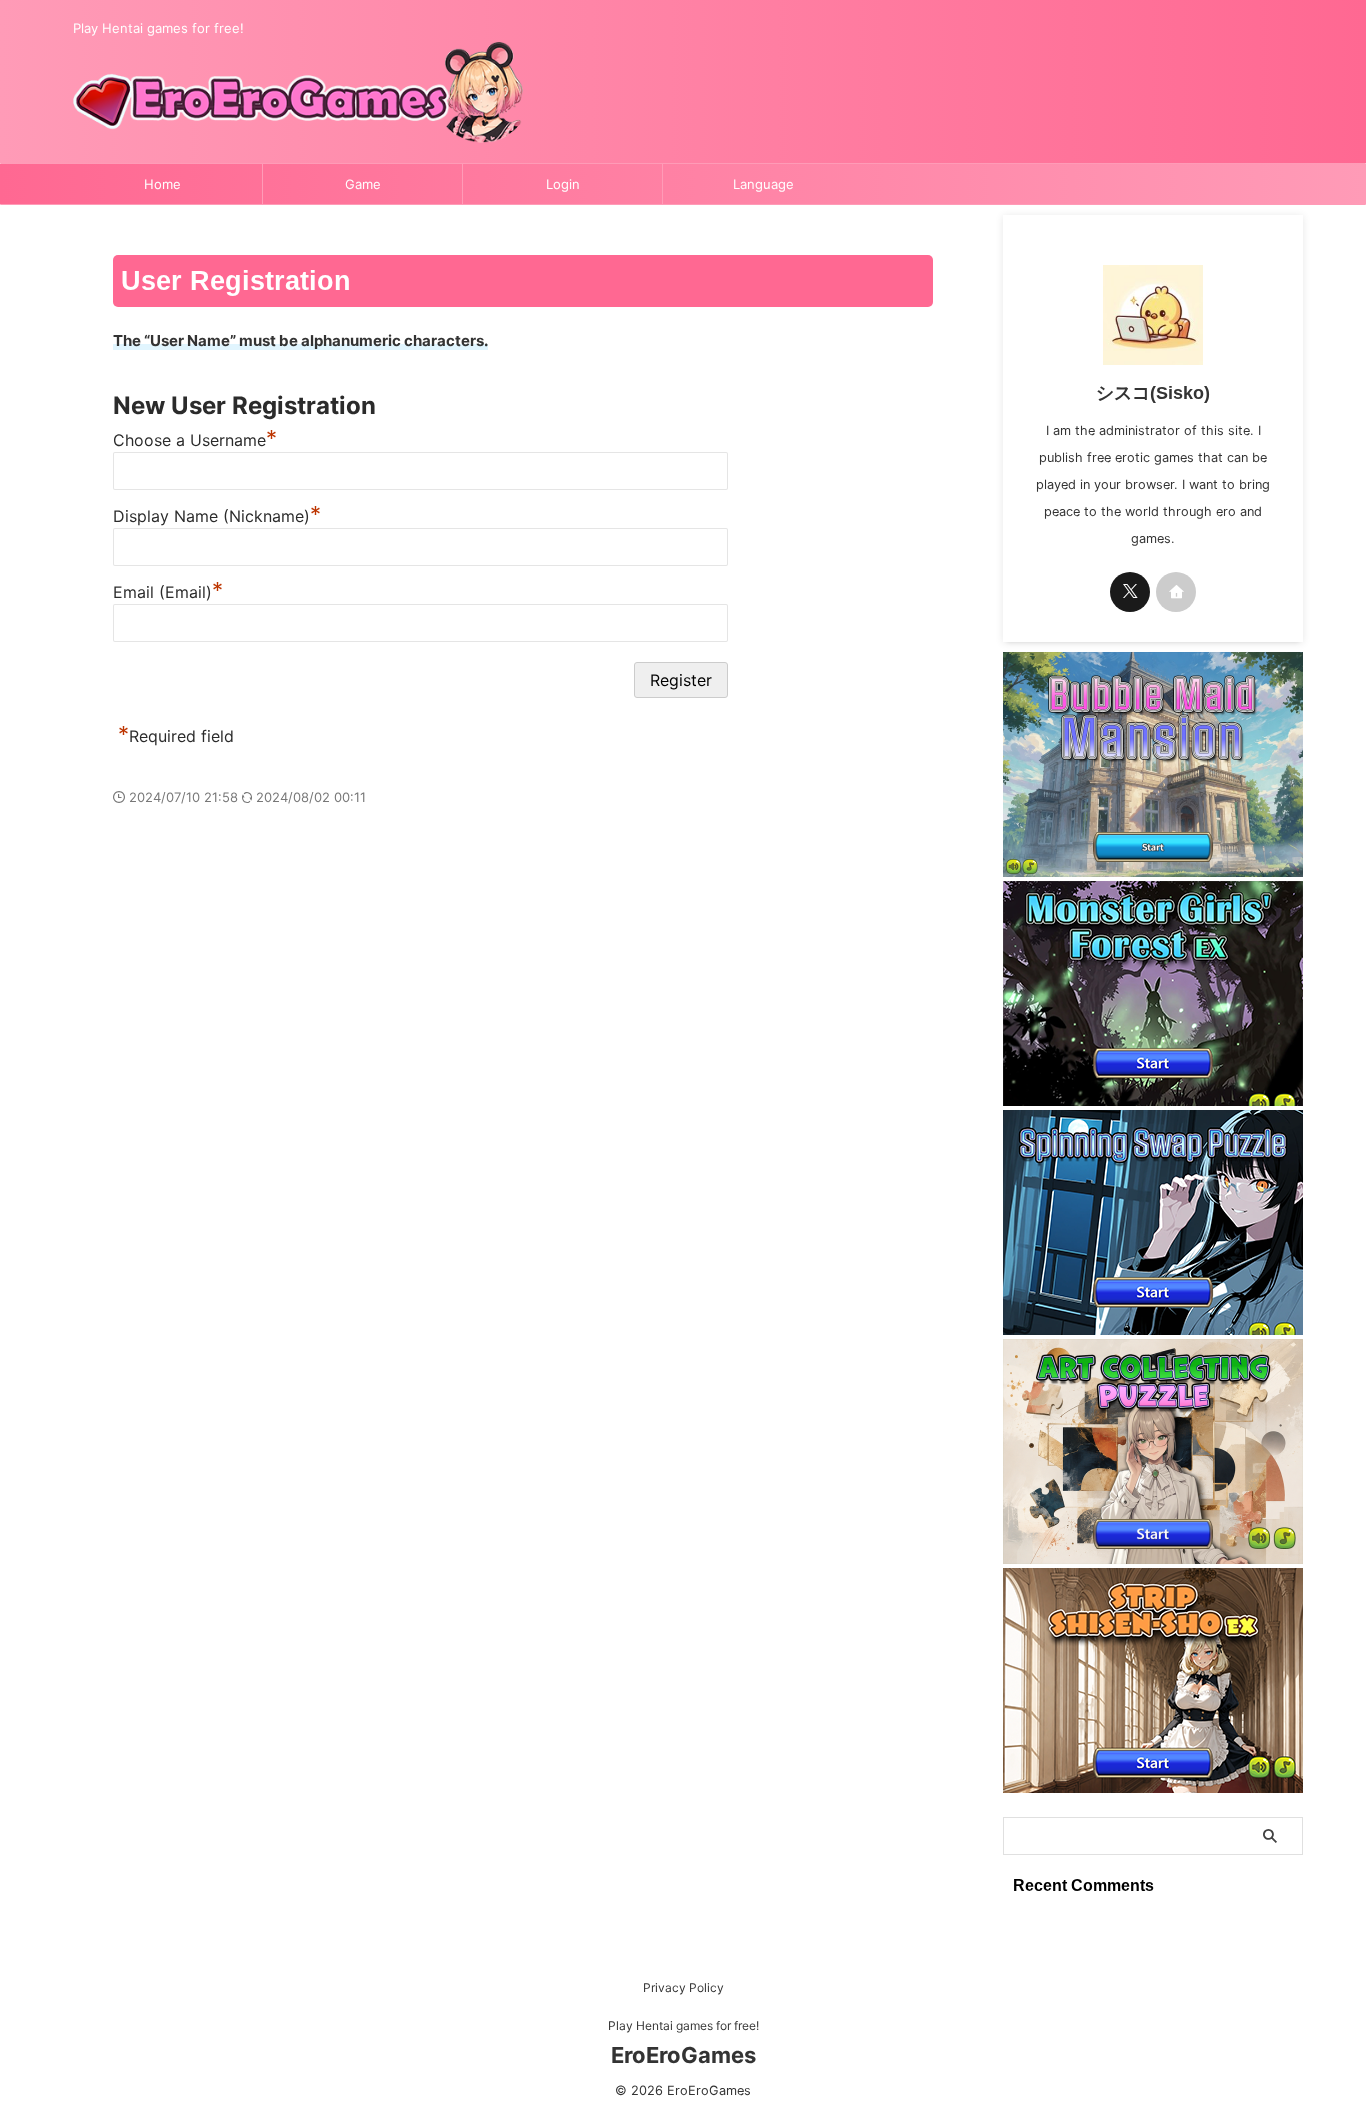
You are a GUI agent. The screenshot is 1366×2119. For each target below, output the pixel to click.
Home (162, 184)
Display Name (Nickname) (217, 516)
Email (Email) (168, 592)
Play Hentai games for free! (683, 2025)
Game (363, 184)
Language (763, 184)
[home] (1176, 592)
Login (563, 184)
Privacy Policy (683, 1987)
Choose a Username (195, 440)
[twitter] (1130, 592)
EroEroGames (683, 2055)
